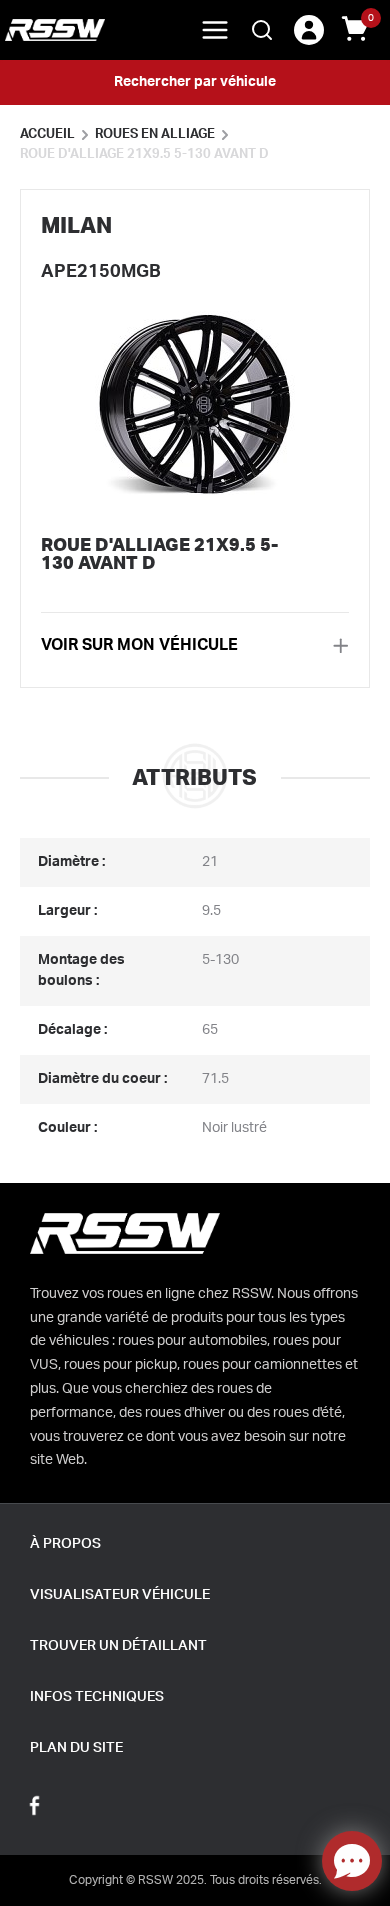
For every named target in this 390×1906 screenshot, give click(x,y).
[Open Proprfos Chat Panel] (352, 1861)
